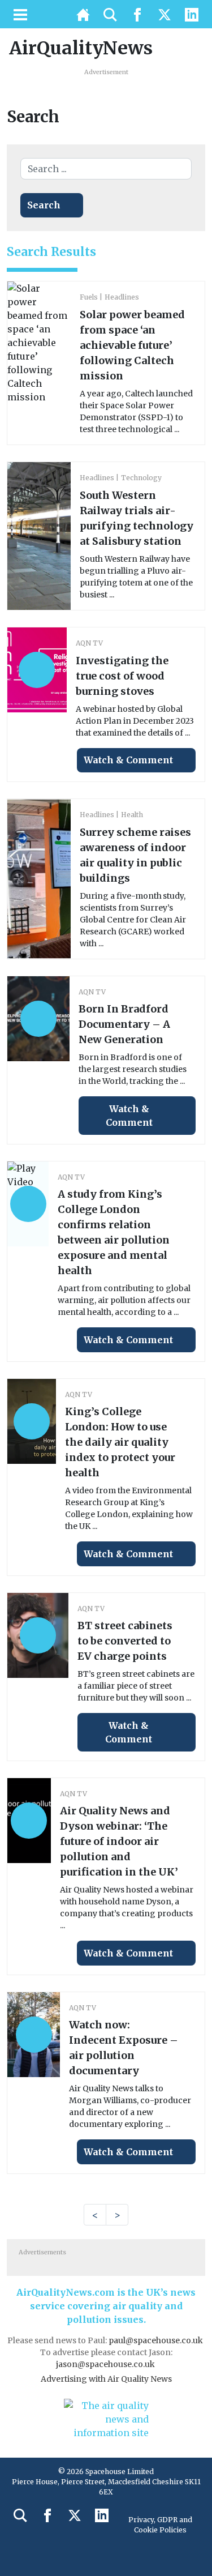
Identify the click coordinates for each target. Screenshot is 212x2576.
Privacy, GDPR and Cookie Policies (160, 2525)
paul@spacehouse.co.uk (157, 2340)
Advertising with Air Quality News (106, 2379)
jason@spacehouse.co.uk (106, 2364)
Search (44, 205)
